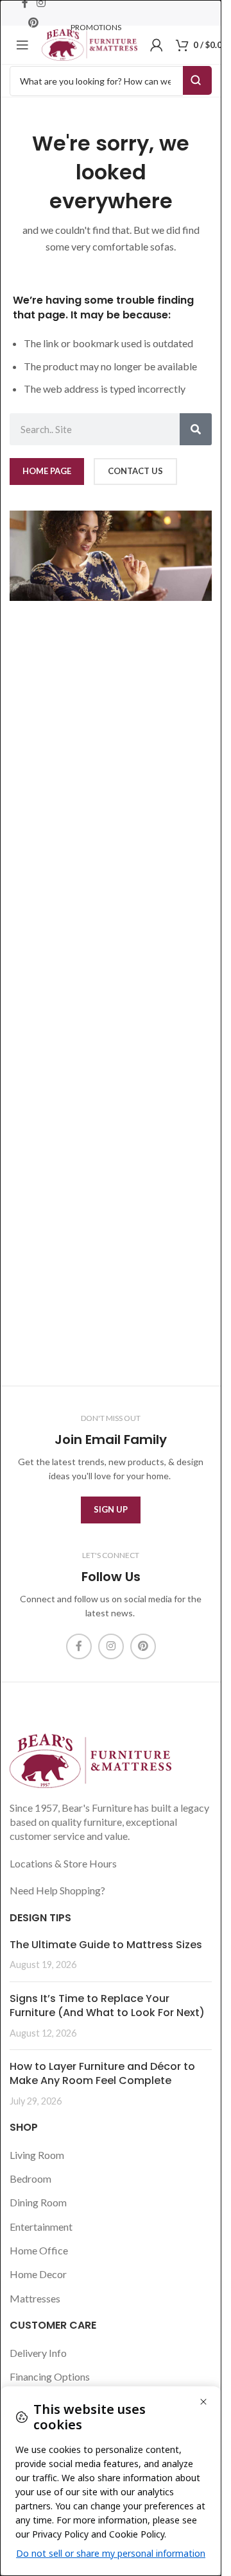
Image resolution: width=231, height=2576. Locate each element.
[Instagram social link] (111, 1646)
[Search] (196, 429)
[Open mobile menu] (22, 45)
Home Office (39, 2250)
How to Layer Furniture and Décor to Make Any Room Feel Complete (102, 2073)
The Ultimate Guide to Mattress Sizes (106, 1945)
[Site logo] (90, 43)
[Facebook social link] (79, 1646)
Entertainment (41, 2227)
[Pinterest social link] (34, 22)
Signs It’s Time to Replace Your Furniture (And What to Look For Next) (107, 2006)
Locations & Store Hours (63, 1863)
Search (197, 80)
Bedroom (30, 2178)
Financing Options (50, 2376)
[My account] (157, 45)
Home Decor (38, 2274)
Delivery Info (38, 2353)
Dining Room (38, 2202)
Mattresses (35, 2298)
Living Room (37, 2155)
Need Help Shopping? (57, 1890)
